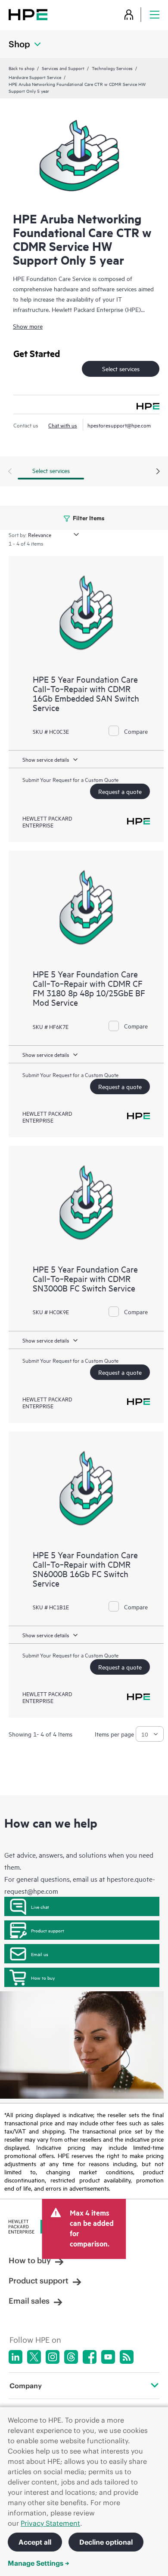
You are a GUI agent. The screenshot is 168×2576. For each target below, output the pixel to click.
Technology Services (112, 68)
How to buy (43, 1978)
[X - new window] (34, 2357)
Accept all (35, 2542)
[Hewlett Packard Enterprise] (28, 14)
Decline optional (106, 2542)
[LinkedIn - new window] (16, 2357)
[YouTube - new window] (108, 2357)
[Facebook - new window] (90, 2357)
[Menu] (155, 14)
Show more (28, 326)
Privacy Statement (50, 2523)
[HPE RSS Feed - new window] (127, 2357)
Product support (48, 1930)
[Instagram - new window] (53, 2357)
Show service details (46, 759)
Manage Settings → (39, 2563)
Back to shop (22, 68)
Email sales (29, 2301)
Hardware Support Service (35, 77)
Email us (40, 1954)
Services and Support (63, 68)
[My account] (129, 14)
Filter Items (88, 517)
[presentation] (158, 472)
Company (26, 2386)
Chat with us (63, 425)
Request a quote (120, 791)
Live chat (40, 1907)
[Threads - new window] (71, 2357)
